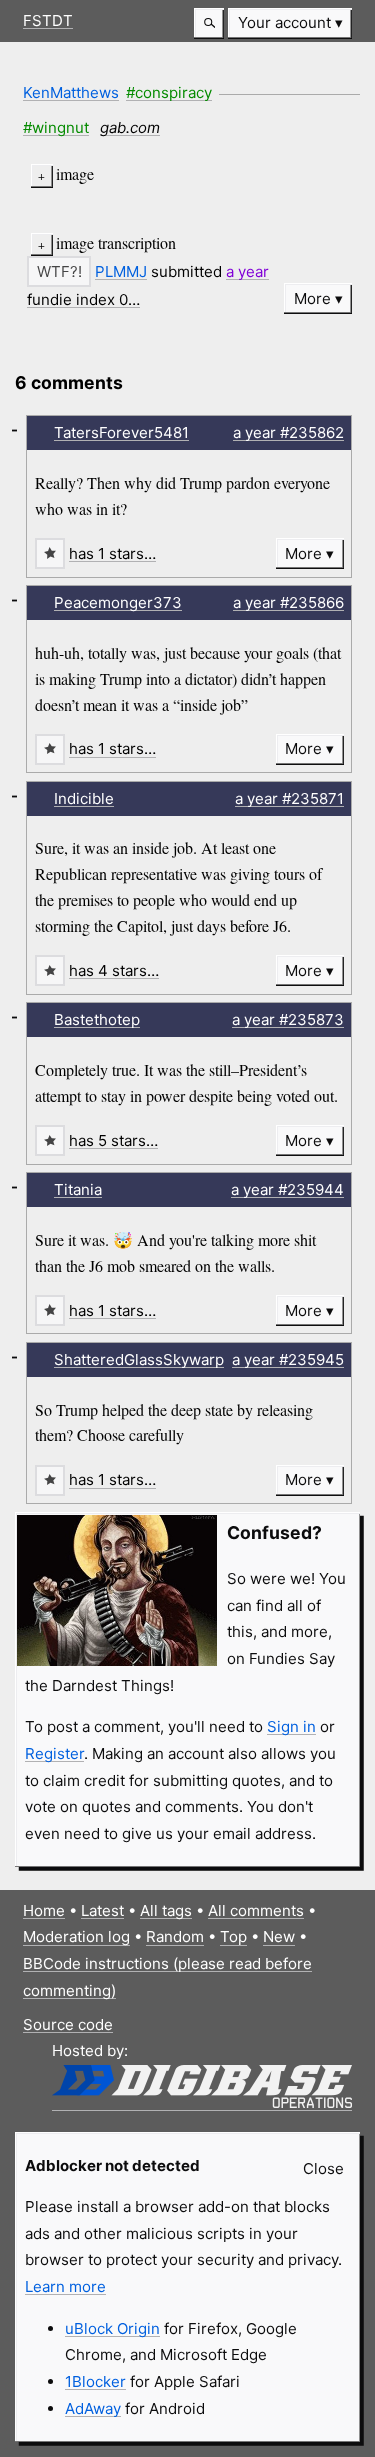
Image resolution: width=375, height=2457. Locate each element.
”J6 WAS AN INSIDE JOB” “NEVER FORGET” (156, 244)
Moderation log (76, 1936)
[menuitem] (290, 23)
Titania (78, 1189)
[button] (209, 23)
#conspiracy (169, 92)
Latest (102, 1910)
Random (175, 1936)
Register (54, 1753)
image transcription (116, 242)
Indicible (84, 798)
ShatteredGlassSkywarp (139, 1359)
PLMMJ (121, 271)
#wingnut (56, 127)
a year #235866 (288, 602)
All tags (166, 1910)
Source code (68, 2024)
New (279, 1936)
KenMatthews (71, 92)
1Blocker (95, 2381)
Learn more (65, 2286)
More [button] (312, 298)
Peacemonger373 (118, 602)
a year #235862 (288, 432)
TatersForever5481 (121, 432)
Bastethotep (97, 1019)
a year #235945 (288, 1359)
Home (44, 1910)
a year (247, 271)
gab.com (130, 127)
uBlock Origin (112, 2328)
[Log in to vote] (59, 271)
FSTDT (48, 20)
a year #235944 (287, 1189)
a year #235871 (289, 798)
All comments (256, 1910)
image (75, 173)
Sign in (291, 1726)
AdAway (93, 2408)
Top (233, 1936)
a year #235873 (288, 1019)
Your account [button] (284, 22)
